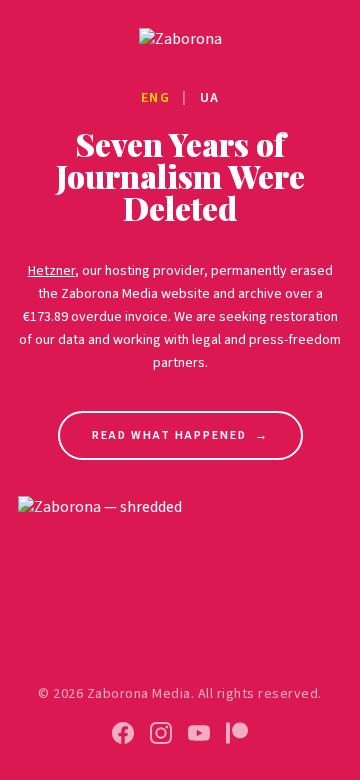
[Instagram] (161, 733)
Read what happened (180, 435)
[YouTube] (199, 733)
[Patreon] (237, 733)
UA (210, 98)
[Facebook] (123, 733)
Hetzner (51, 271)
